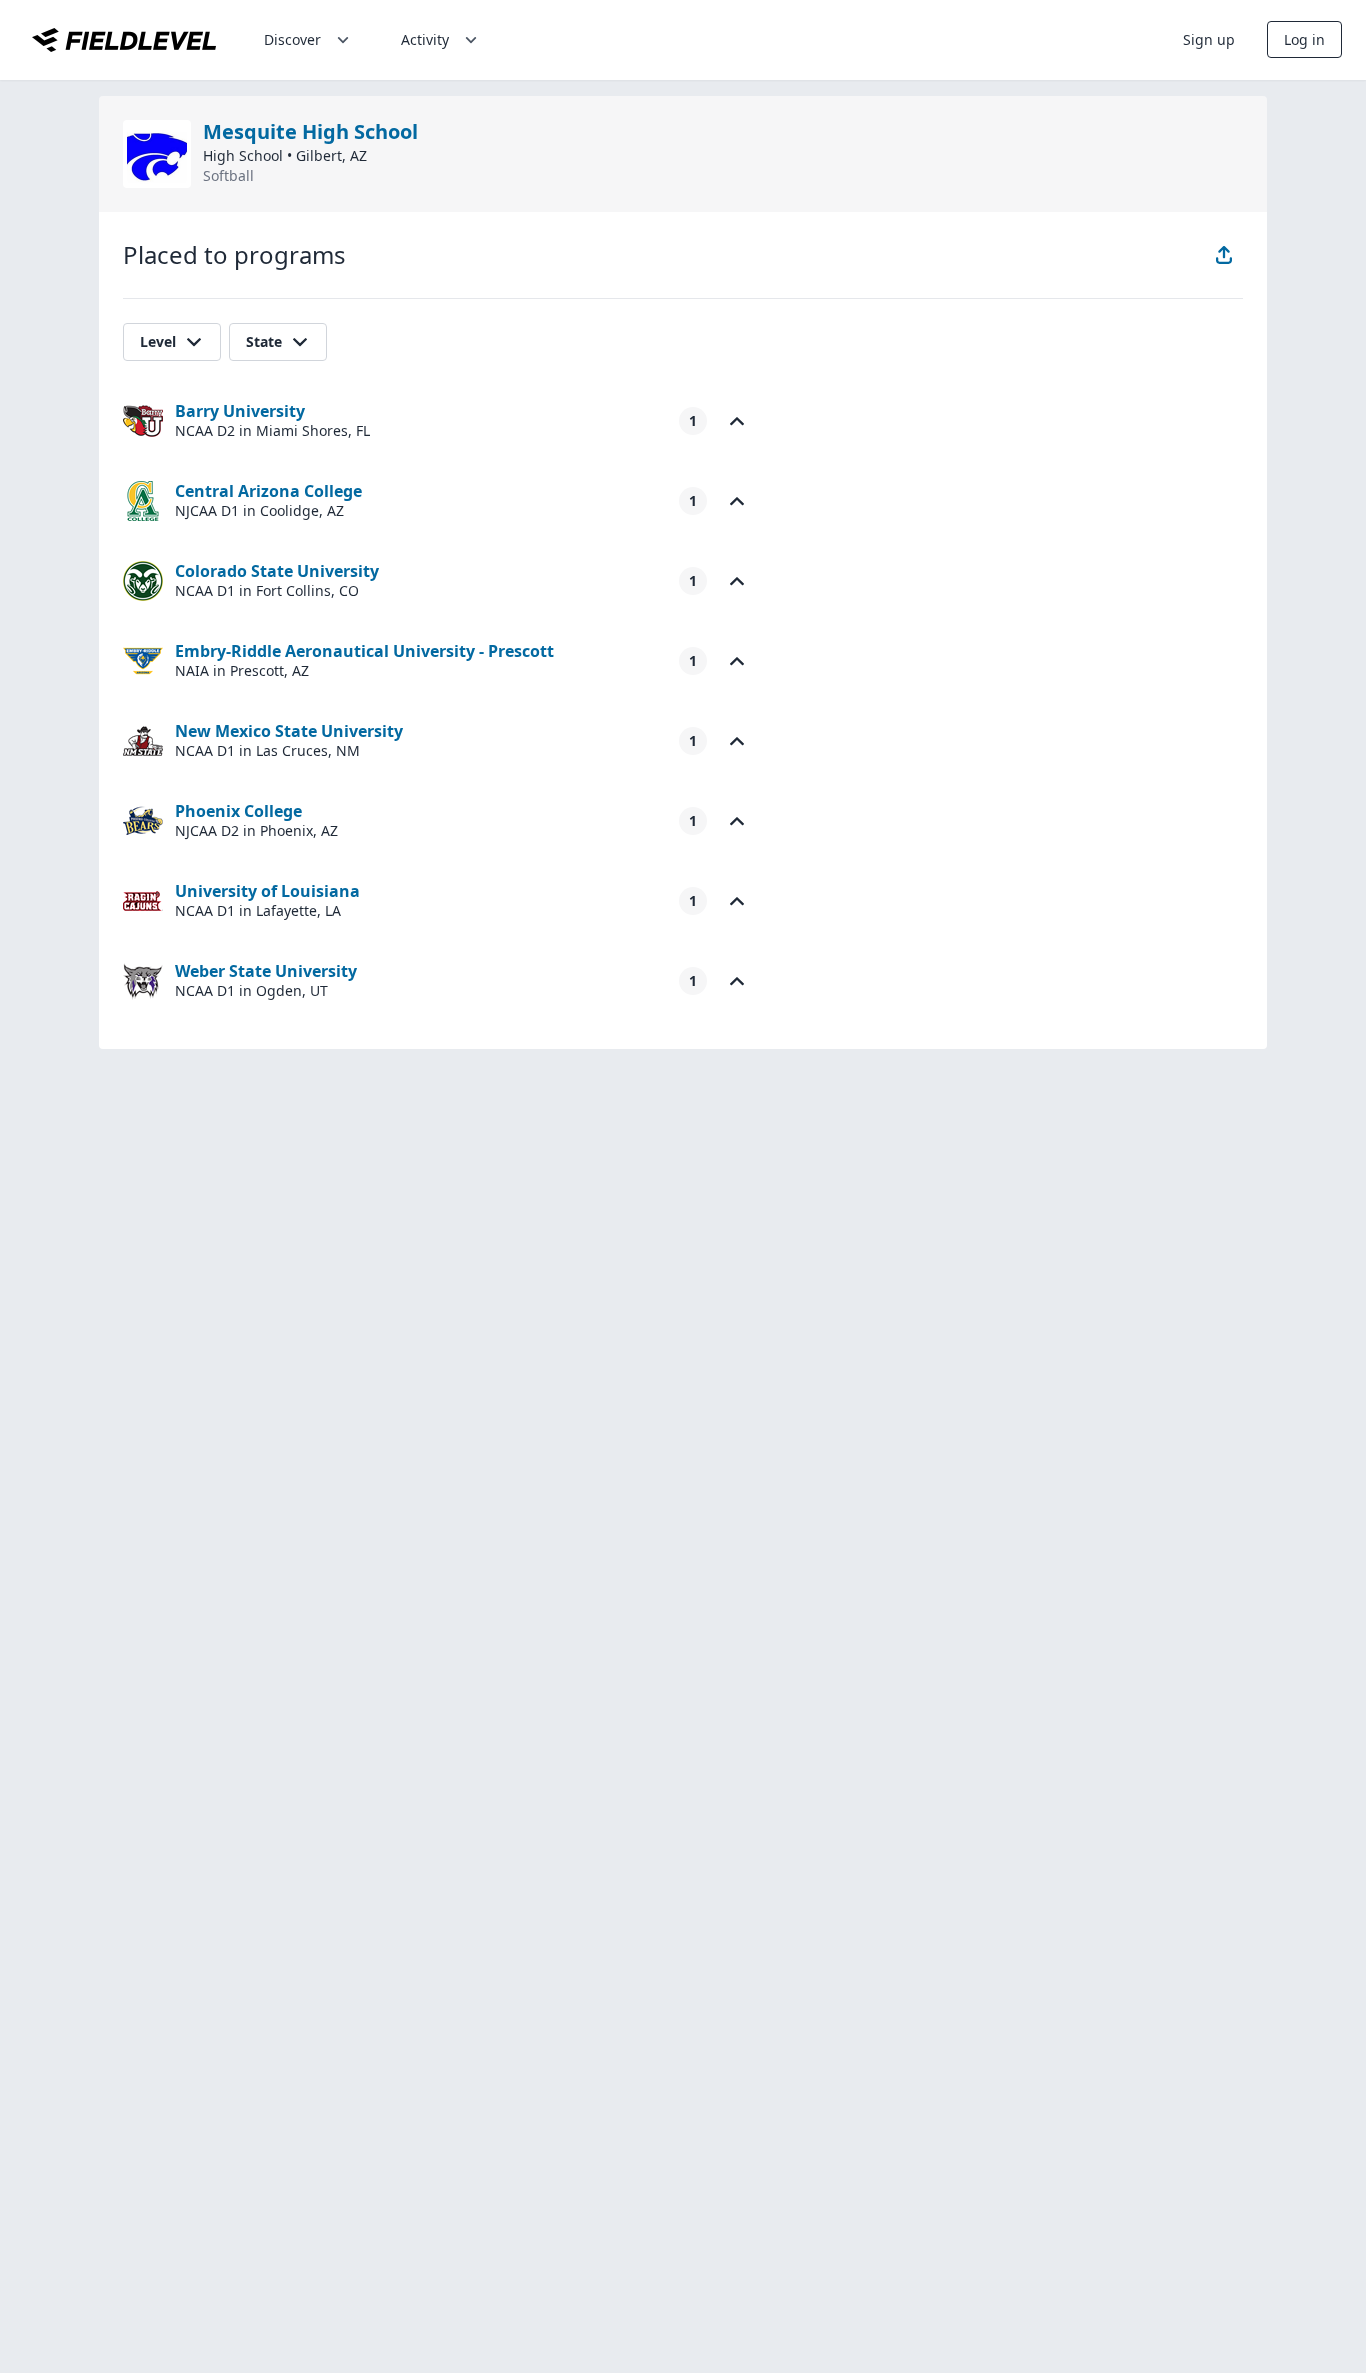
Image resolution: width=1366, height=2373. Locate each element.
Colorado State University (277, 571)
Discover (292, 39)
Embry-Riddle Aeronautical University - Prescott (364, 651)
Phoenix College (238, 811)
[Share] (1224, 255)
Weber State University (266, 971)
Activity (425, 39)
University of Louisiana (267, 891)
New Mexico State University (289, 731)
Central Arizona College (268, 491)
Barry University (240, 411)
